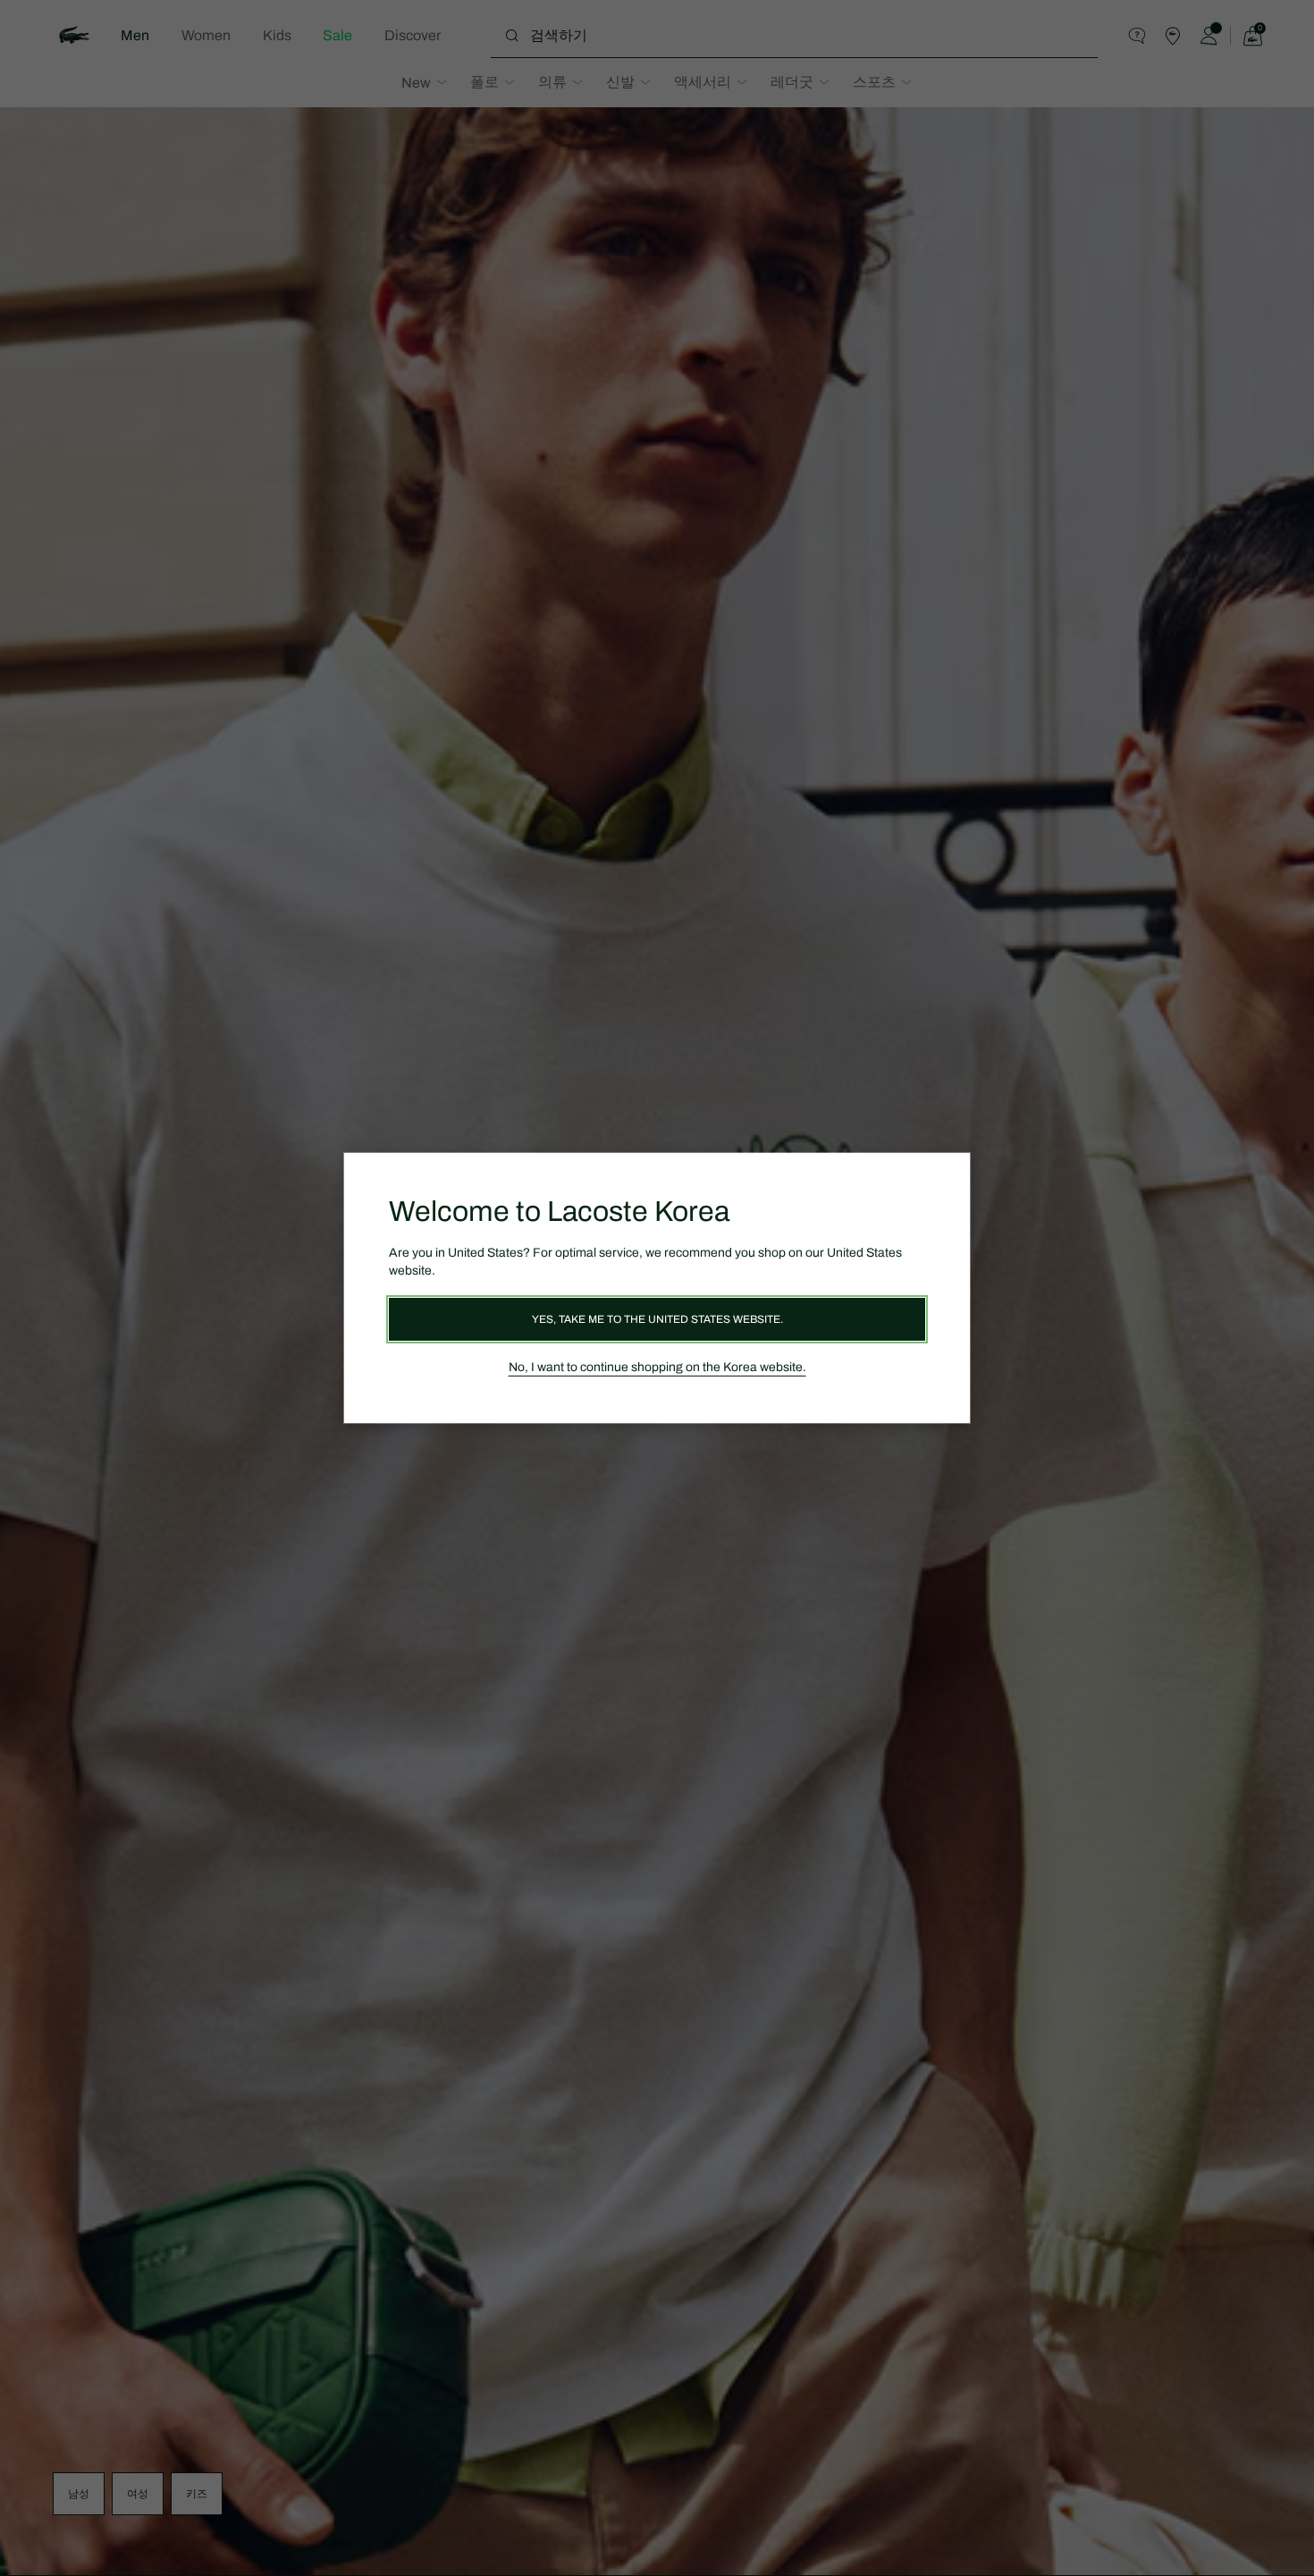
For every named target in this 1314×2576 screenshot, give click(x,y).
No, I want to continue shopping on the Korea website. (657, 1367)
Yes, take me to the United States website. (657, 1319)
